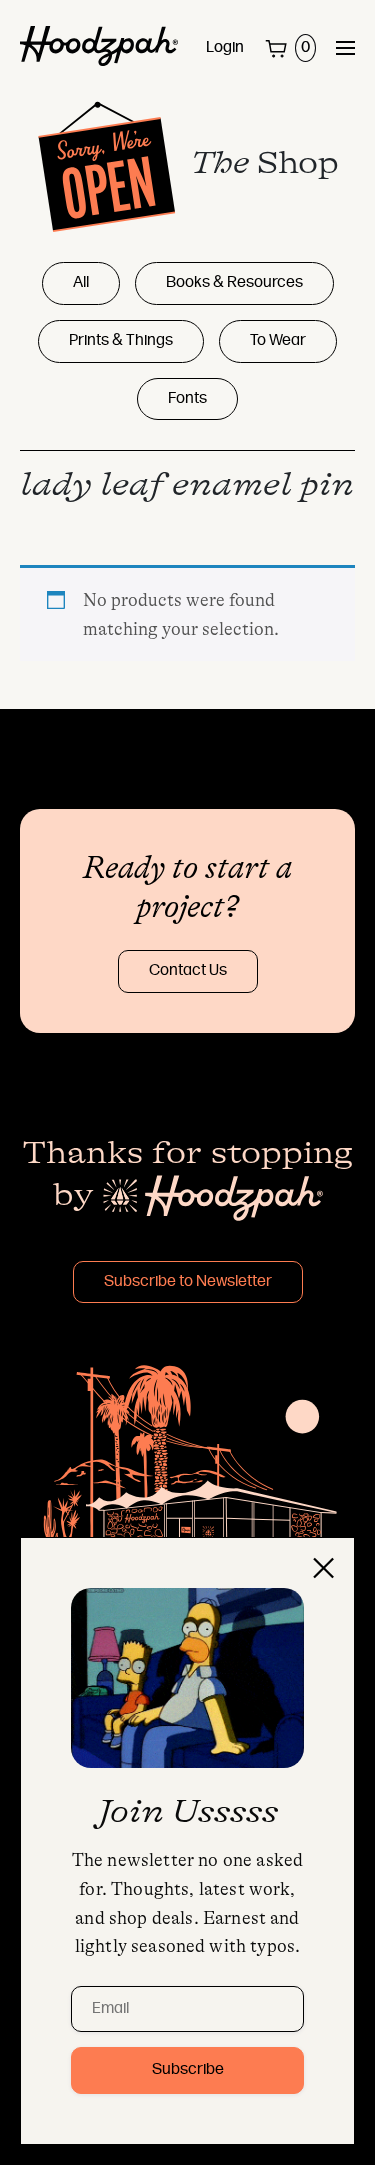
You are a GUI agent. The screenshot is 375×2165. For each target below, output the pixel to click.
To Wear (278, 341)
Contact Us (188, 971)
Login (225, 48)
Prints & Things (121, 341)
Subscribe (188, 2070)
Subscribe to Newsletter (188, 1282)
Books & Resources (234, 283)
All (81, 283)
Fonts (187, 399)
